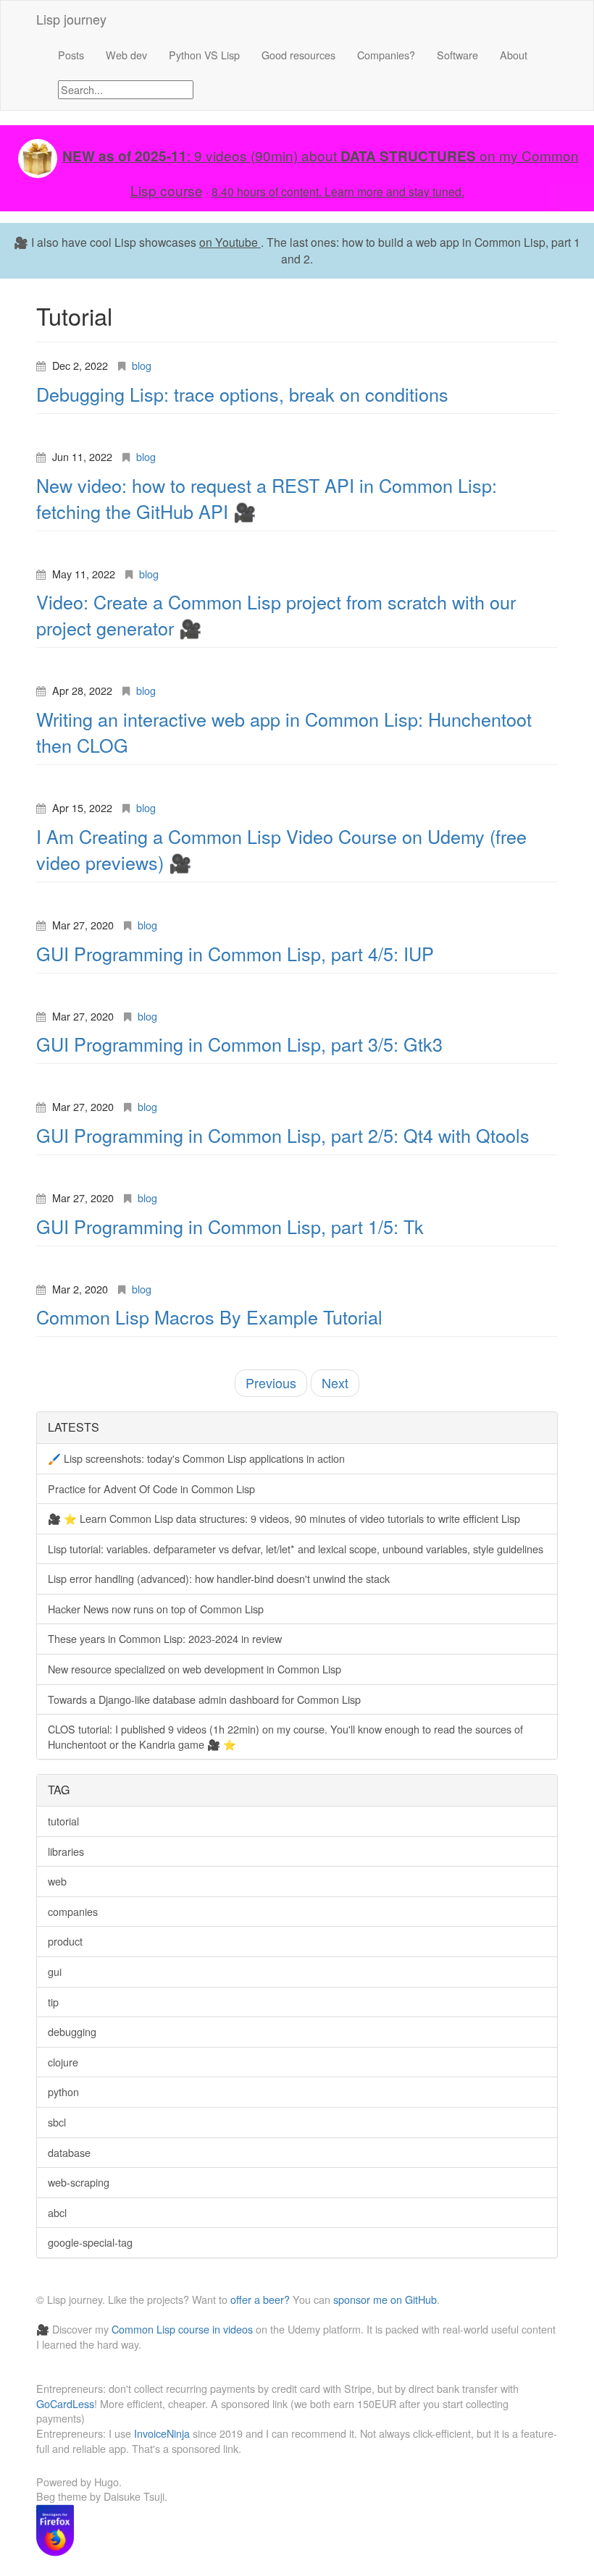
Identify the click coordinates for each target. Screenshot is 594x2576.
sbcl (57, 2122)
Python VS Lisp (204, 55)
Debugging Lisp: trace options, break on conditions (242, 394)
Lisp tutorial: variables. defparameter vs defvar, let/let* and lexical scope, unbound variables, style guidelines (296, 1549)
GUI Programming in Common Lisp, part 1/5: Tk (230, 1226)
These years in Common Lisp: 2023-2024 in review (165, 1638)
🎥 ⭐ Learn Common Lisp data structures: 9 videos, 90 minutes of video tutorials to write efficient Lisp (284, 1518)
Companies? (386, 55)
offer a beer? (260, 2299)
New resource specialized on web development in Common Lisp (194, 1669)
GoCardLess (65, 2403)
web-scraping (79, 2182)
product (65, 1941)
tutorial (63, 1821)
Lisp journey (71, 19)
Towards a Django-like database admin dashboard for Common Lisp (204, 1699)
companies (73, 1911)
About (514, 55)
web (57, 1881)
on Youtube (230, 242)
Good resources (298, 55)
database (69, 2152)
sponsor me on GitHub (385, 2299)
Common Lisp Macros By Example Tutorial (209, 1317)
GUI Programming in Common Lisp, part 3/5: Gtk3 (239, 1044)
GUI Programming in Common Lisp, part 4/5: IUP (235, 953)
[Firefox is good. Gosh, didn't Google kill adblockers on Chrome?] (55, 2529)
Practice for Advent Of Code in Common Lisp (151, 1488)
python (63, 2091)
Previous (271, 1382)
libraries (66, 1851)
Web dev (126, 55)
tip (53, 2002)
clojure (63, 2062)
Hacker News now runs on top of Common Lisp (156, 1609)
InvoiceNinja (162, 2433)
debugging (72, 2031)
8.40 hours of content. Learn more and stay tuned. (338, 191)
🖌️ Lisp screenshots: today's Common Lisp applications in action (196, 1458)
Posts (71, 55)
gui (55, 1971)
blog (142, 365)
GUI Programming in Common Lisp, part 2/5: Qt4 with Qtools (283, 1135)
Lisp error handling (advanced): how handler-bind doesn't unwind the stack (219, 1578)
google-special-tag (90, 2242)
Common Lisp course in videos (182, 2329)
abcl (57, 2212)
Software (457, 55)
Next (335, 1382)
